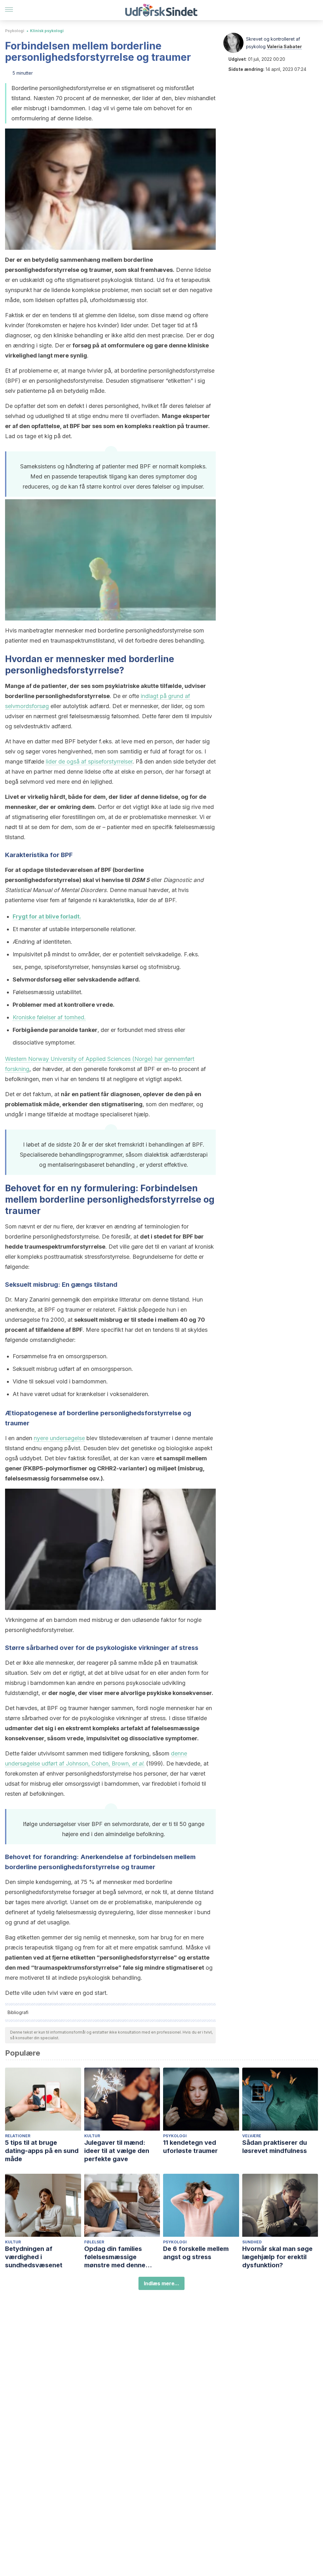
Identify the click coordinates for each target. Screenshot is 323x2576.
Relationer (18, 2136)
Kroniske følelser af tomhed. (49, 1017)
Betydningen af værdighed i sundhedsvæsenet (34, 2257)
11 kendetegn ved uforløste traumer (190, 2147)
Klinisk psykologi (47, 31)
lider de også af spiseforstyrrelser (89, 761)
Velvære (252, 2136)
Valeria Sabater (284, 46)
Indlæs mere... (161, 2283)
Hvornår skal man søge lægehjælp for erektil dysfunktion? (277, 2257)
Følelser (94, 2242)
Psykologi (15, 31)
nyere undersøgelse (59, 1438)
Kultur (92, 2136)
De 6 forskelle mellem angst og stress (196, 2253)
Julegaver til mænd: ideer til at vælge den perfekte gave (117, 2151)
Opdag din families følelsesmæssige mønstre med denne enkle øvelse (115, 2257)
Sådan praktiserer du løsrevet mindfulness (275, 2147)
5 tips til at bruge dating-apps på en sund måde (42, 2151)
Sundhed (252, 2242)
